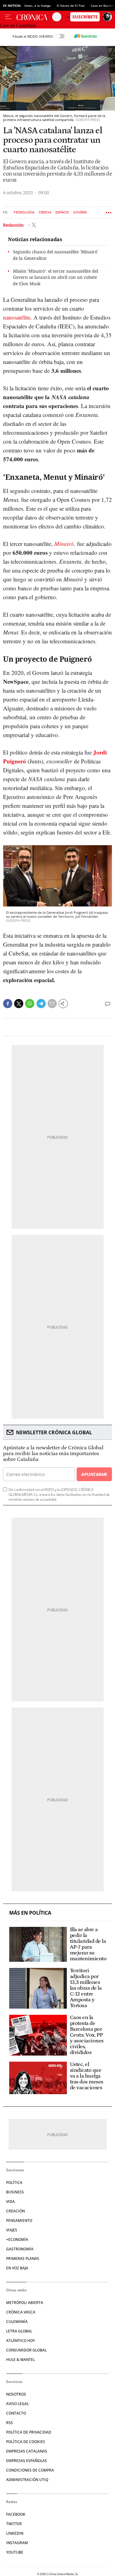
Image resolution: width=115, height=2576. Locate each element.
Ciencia (45, 212)
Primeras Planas (23, 2258)
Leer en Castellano (18, 26)
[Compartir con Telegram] (41, 1004)
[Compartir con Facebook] (8, 1004)
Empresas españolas (27, 2461)
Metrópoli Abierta (25, 2303)
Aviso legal (17, 2404)
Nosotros (16, 2394)
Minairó (64, 544)
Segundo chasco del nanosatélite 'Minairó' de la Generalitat (56, 255)
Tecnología (24, 212)
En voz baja (17, 2268)
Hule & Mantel (21, 2360)
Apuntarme (94, 1474)
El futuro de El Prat (71, 6)
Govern (80, 212)
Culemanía (17, 2322)
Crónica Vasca (21, 2312)
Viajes (12, 2230)
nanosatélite (17, 317)
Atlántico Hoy (21, 2341)
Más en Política (30, 1913)
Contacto (16, 2413)
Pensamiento (19, 2220)
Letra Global (19, 2331)
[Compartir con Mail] (52, 1004)
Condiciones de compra (30, 2470)
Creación (15, 2211)
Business (15, 2192)
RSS (10, 2423)
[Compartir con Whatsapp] (30, 1004)
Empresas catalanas (27, 2451)
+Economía (17, 2239)
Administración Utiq (27, 2480)
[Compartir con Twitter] (19, 1004)
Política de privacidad (29, 2432)
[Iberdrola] (86, 36)
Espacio (62, 212)
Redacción (14, 225)
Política (14, 2183)
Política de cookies (26, 2442)
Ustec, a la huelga (37, 6)
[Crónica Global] (34, 17)
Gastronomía (20, 2249)
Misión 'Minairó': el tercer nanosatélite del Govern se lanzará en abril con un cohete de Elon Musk (56, 277)
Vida (10, 2202)
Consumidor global (26, 2350)
